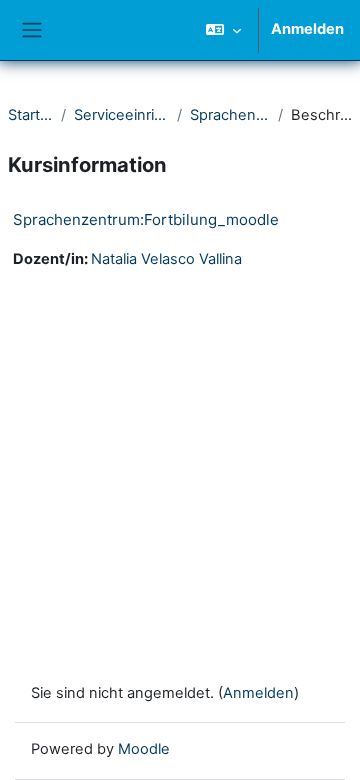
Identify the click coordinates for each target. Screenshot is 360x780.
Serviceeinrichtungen (121, 115)
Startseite (30, 115)
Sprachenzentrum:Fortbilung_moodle (146, 219)
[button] (223, 30)
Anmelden (307, 29)
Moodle (144, 749)
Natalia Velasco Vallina (166, 259)
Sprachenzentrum (230, 115)
